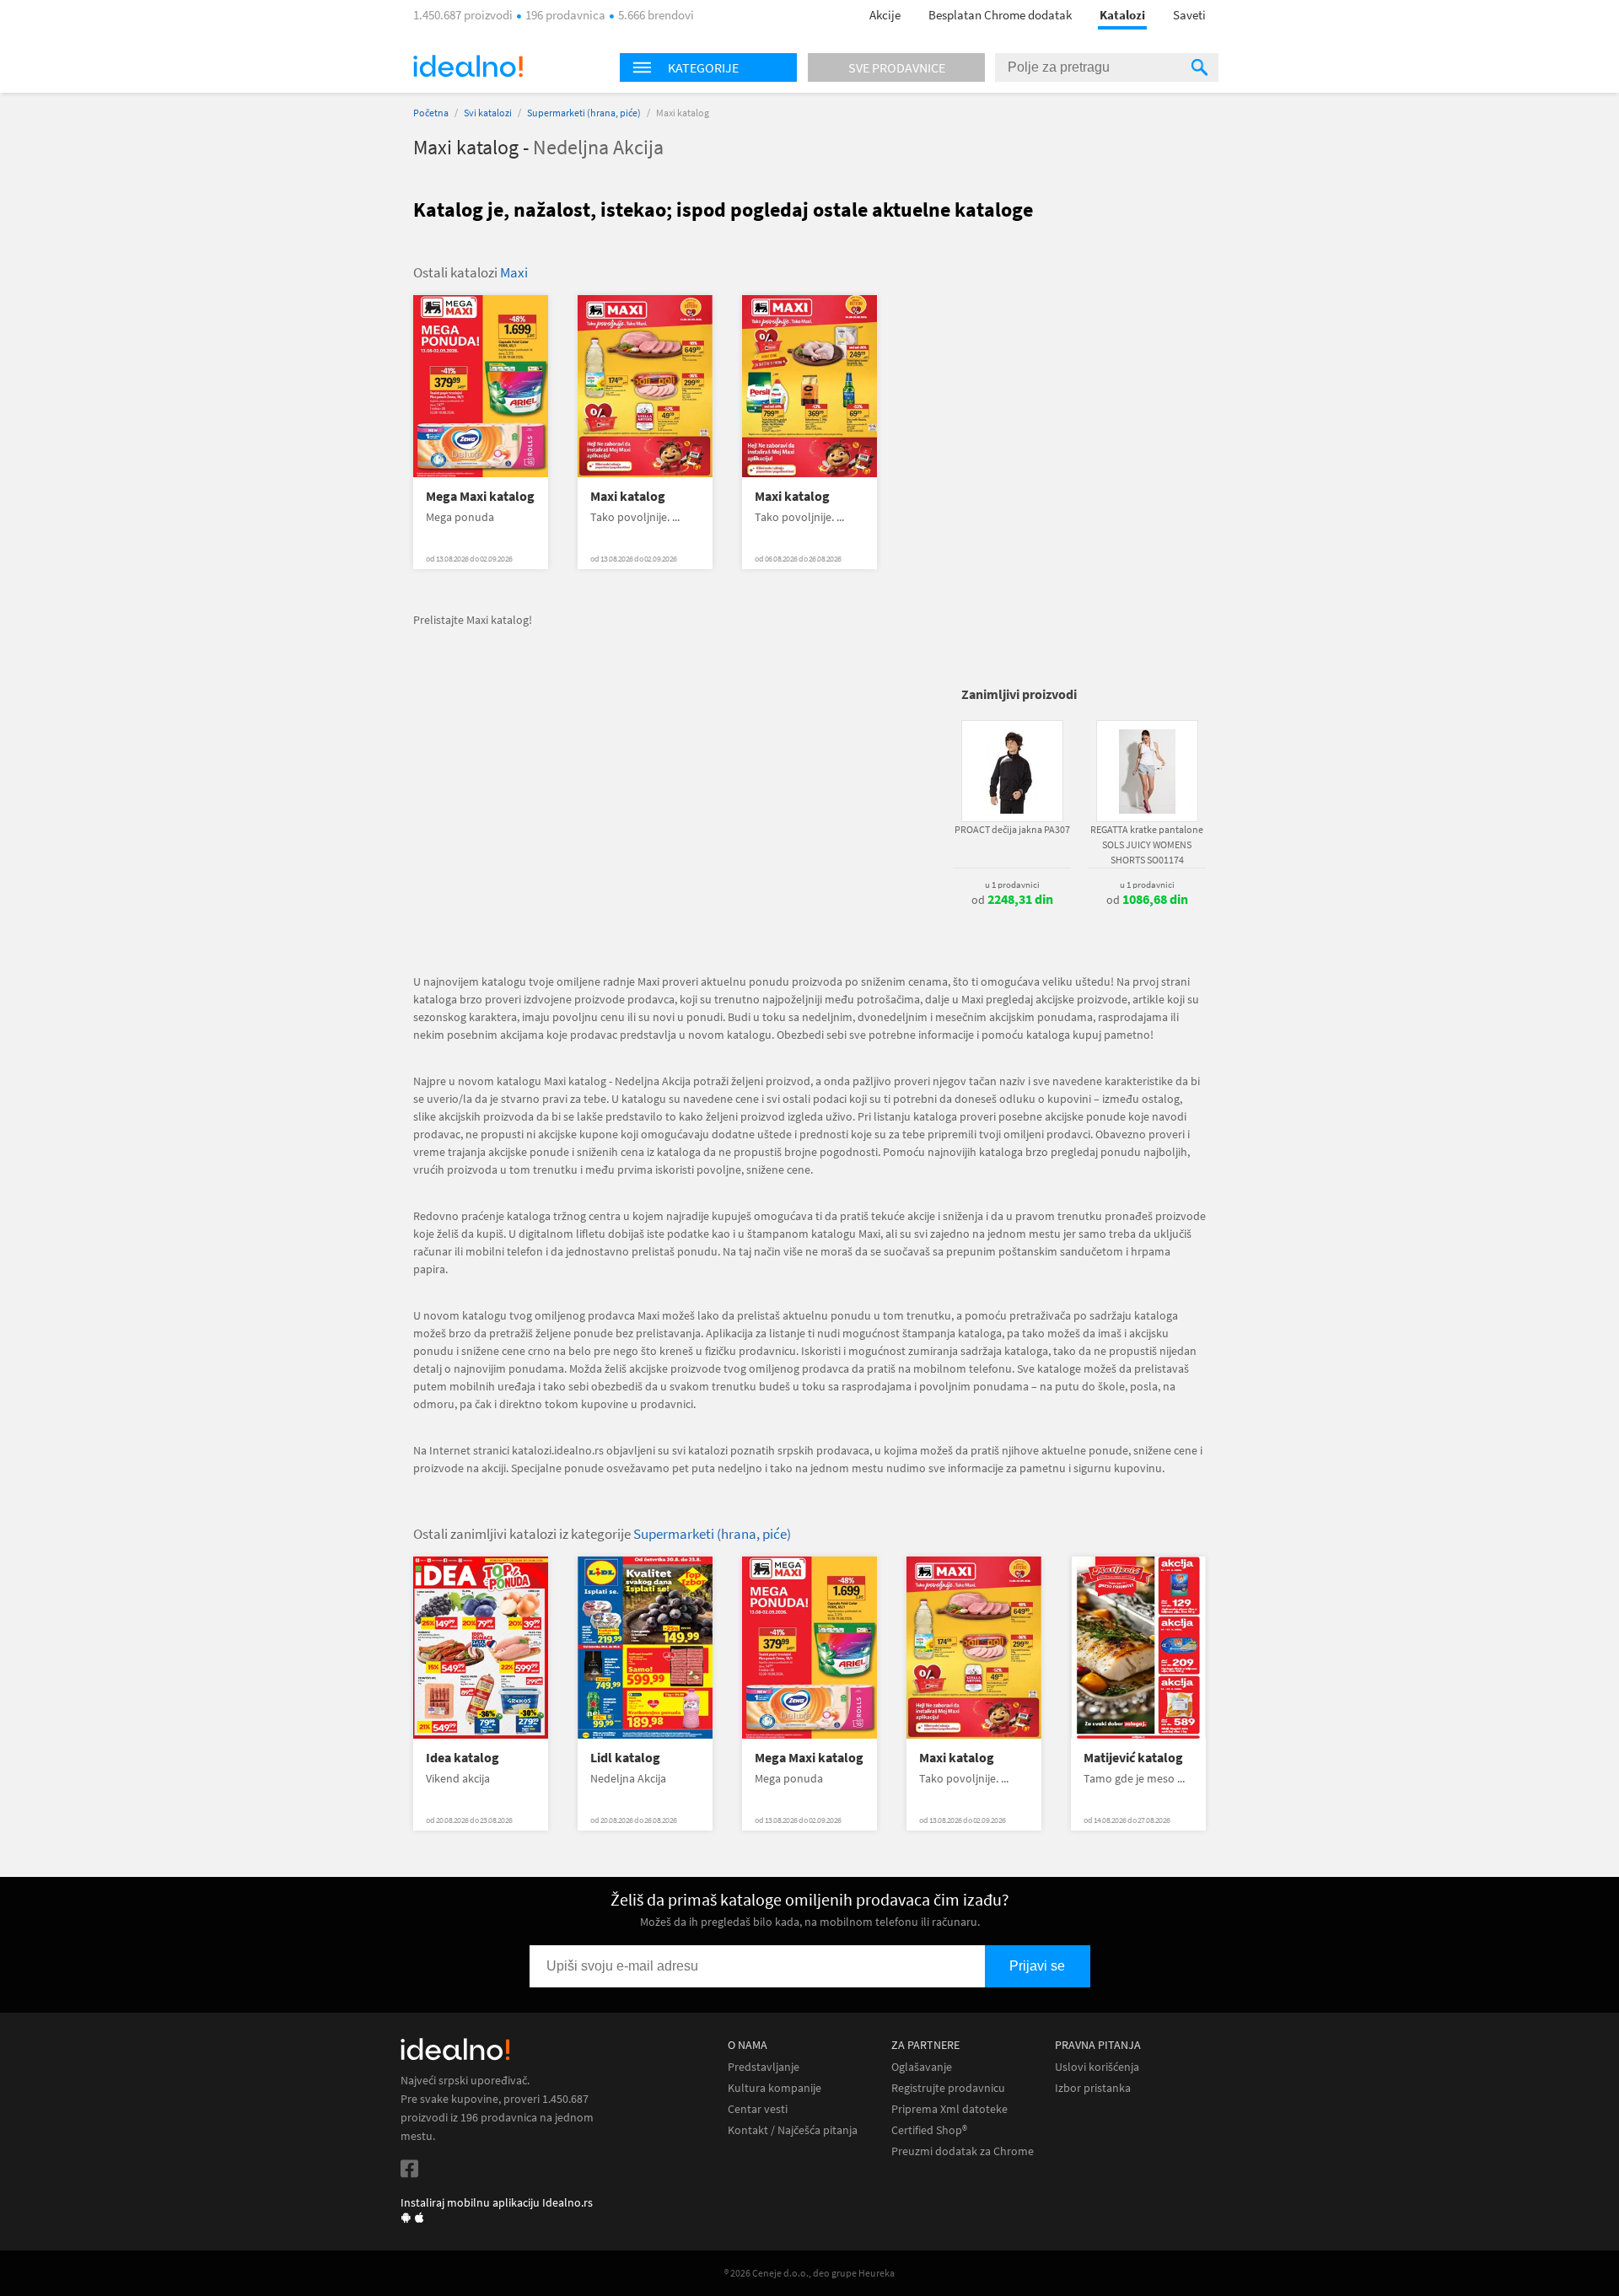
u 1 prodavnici (1012, 885)
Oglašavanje (922, 2067)
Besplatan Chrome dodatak (1000, 15)
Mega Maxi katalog (480, 496)
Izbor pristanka (1093, 2088)
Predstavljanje (764, 2067)
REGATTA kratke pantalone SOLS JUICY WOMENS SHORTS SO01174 (1147, 844)
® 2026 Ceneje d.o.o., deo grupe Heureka (809, 2273)
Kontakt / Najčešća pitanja (793, 2130)
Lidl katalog (625, 1758)
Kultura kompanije (775, 2088)
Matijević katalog (1133, 1758)
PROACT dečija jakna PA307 (1012, 829)
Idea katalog (463, 1758)
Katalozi (1122, 15)
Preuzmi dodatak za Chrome (963, 2151)
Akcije (885, 15)
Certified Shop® (929, 2130)
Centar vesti (758, 2109)
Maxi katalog (628, 496)
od (1012, 900)
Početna (431, 113)
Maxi (514, 272)
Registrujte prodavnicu (948, 2088)
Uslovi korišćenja (1097, 2067)
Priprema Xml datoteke (949, 2109)
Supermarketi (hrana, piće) (584, 113)
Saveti (1189, 15)
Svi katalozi (488, 113)
